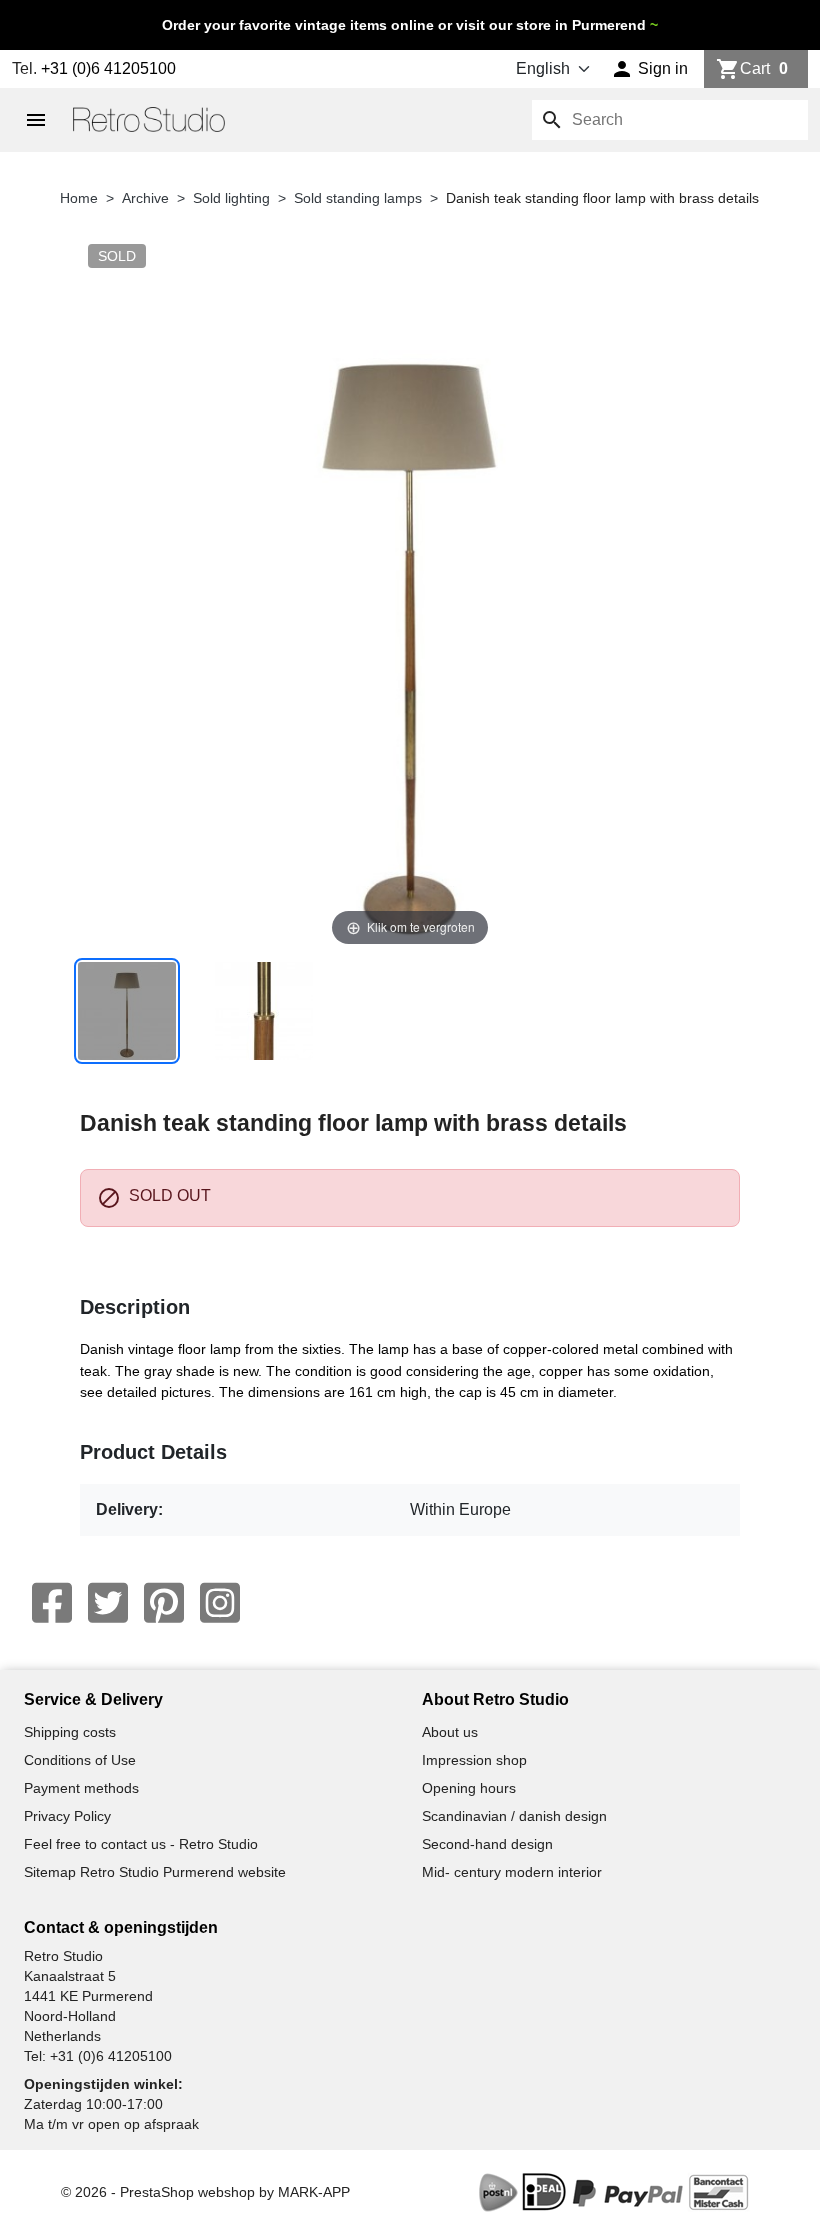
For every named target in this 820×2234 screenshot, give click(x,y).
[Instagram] (220, 1603)
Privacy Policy (67, 1816)
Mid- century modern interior (512, 1872)
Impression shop (474, 1760)
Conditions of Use (80, 1760)
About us (450, 1732)
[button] (649, 69)
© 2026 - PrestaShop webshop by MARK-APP (205, 2192)
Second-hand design (487, 1844)
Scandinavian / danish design (514, 1816)
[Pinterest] (164, 1603)
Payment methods (81, 1788)
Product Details (153, 1452)
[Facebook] (52, 1603)
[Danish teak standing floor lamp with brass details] (127, 1011)
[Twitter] (108, 1603)
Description (135, 1307)
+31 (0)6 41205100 (108, 68)
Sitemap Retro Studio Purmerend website (155, 1872)
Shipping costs (70, 1732)
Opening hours (469, 1788)
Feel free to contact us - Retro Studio (141, 1844)
